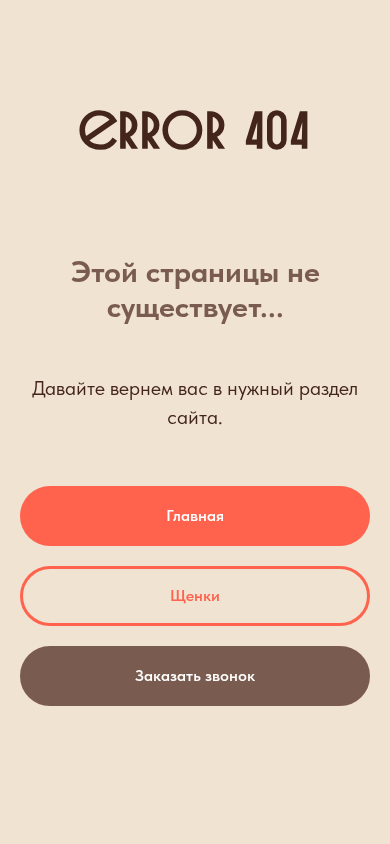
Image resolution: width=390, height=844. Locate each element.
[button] (195, 676)
